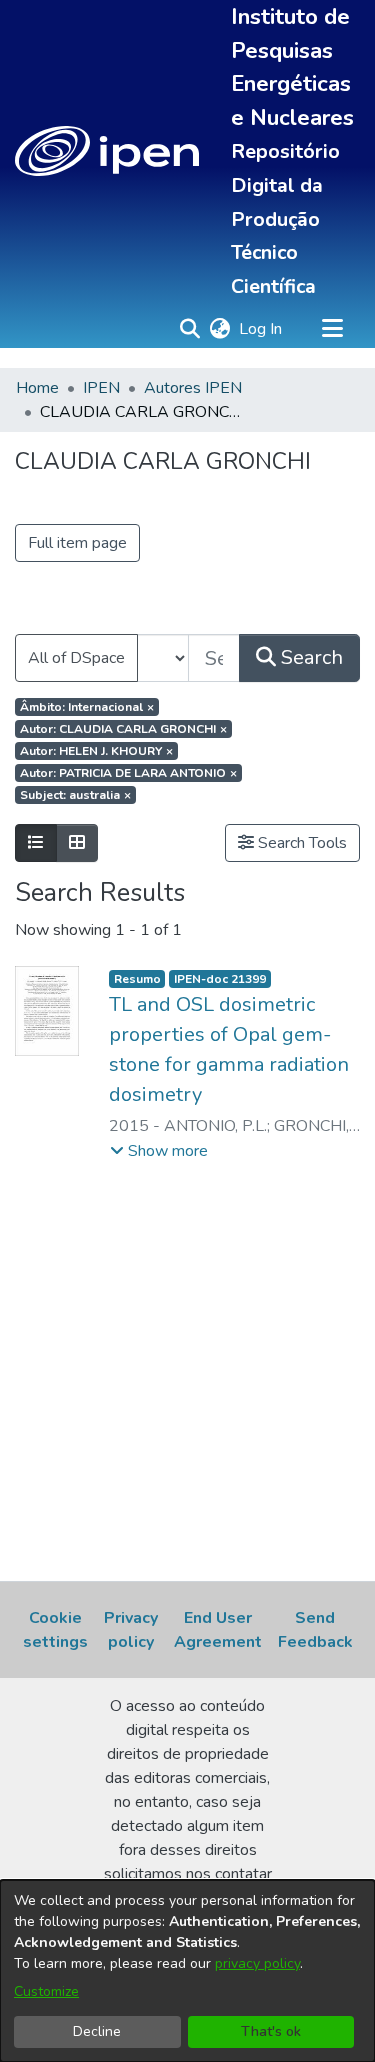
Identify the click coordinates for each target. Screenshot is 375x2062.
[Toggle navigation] (332, 329)
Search (309, 657)
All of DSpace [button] (76, 658)
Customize (46, 1991)
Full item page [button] (77, 543)
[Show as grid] (77, 843)
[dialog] (187, 1971)
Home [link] (37, 388)
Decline (97, 2031)
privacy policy (257, 1963)
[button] (107, 151)
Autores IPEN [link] (193, 388)
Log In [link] (261, 329)
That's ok (271, 2031)
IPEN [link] (101, 388)
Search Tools (300, 843)
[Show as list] (36, 843)
